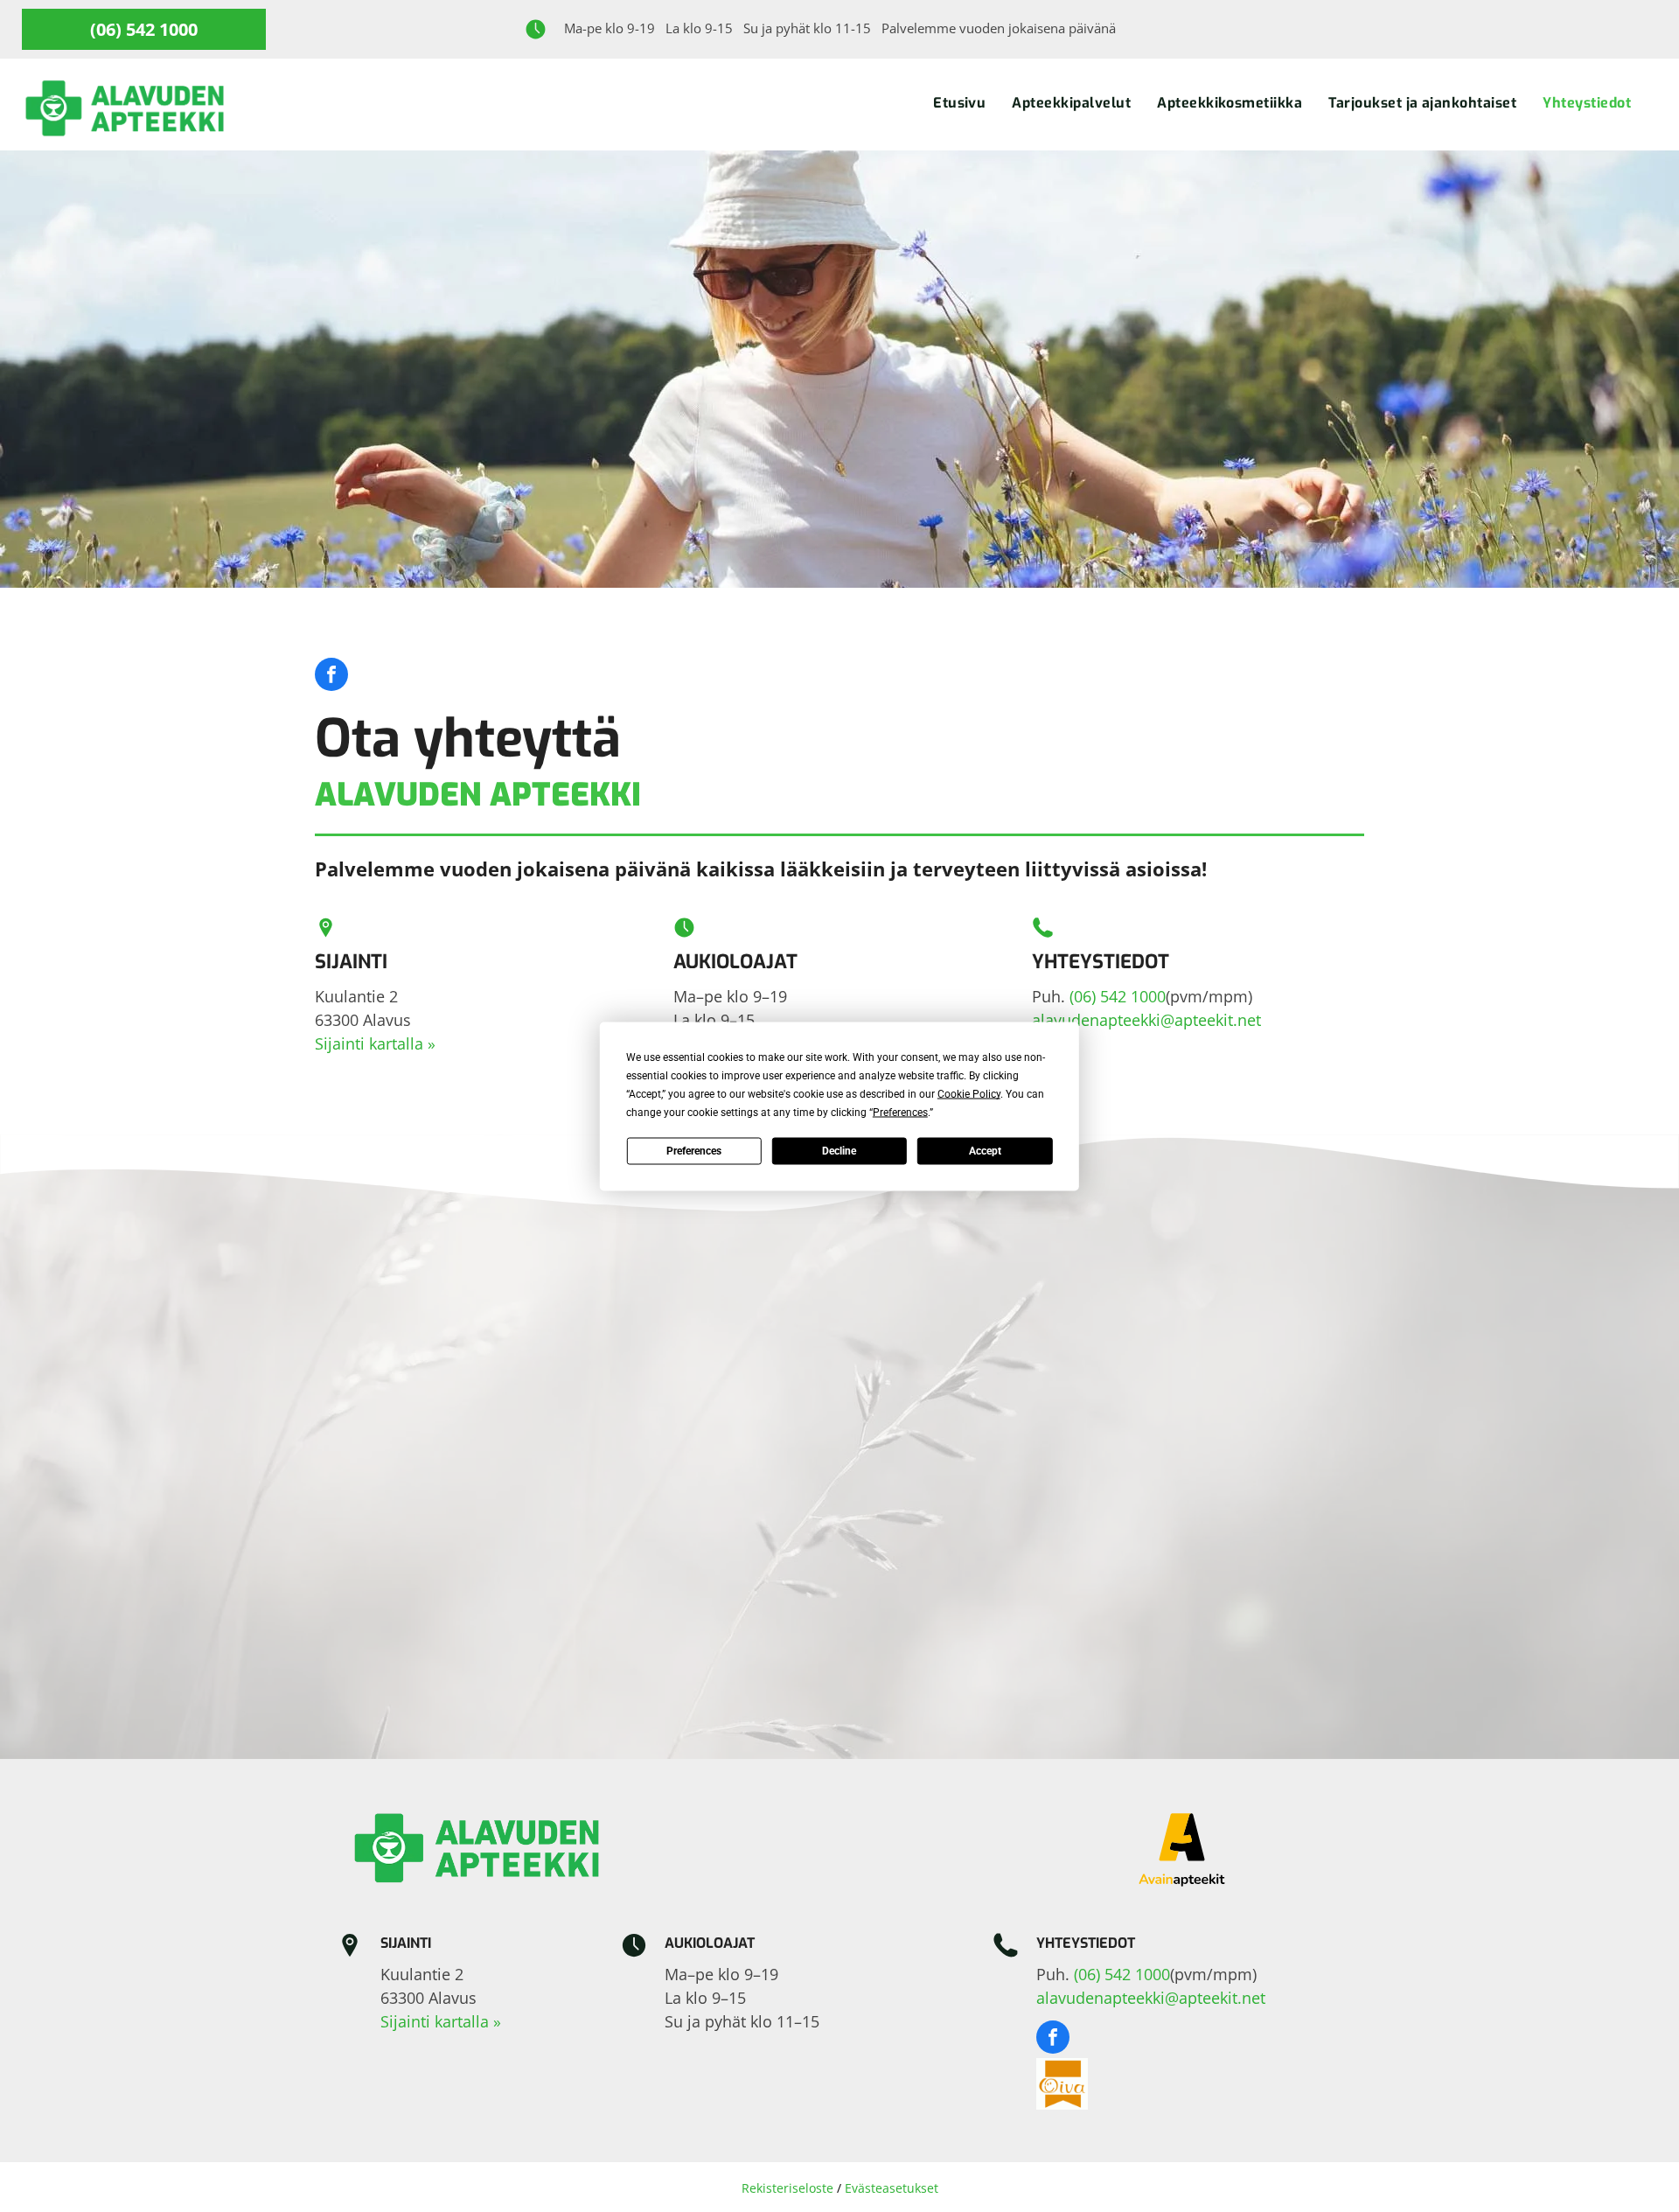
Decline (839, 1151)
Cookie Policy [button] (969, 1093)
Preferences (694, 1151)
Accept (985, 1151)
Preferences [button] (900, 1112)
